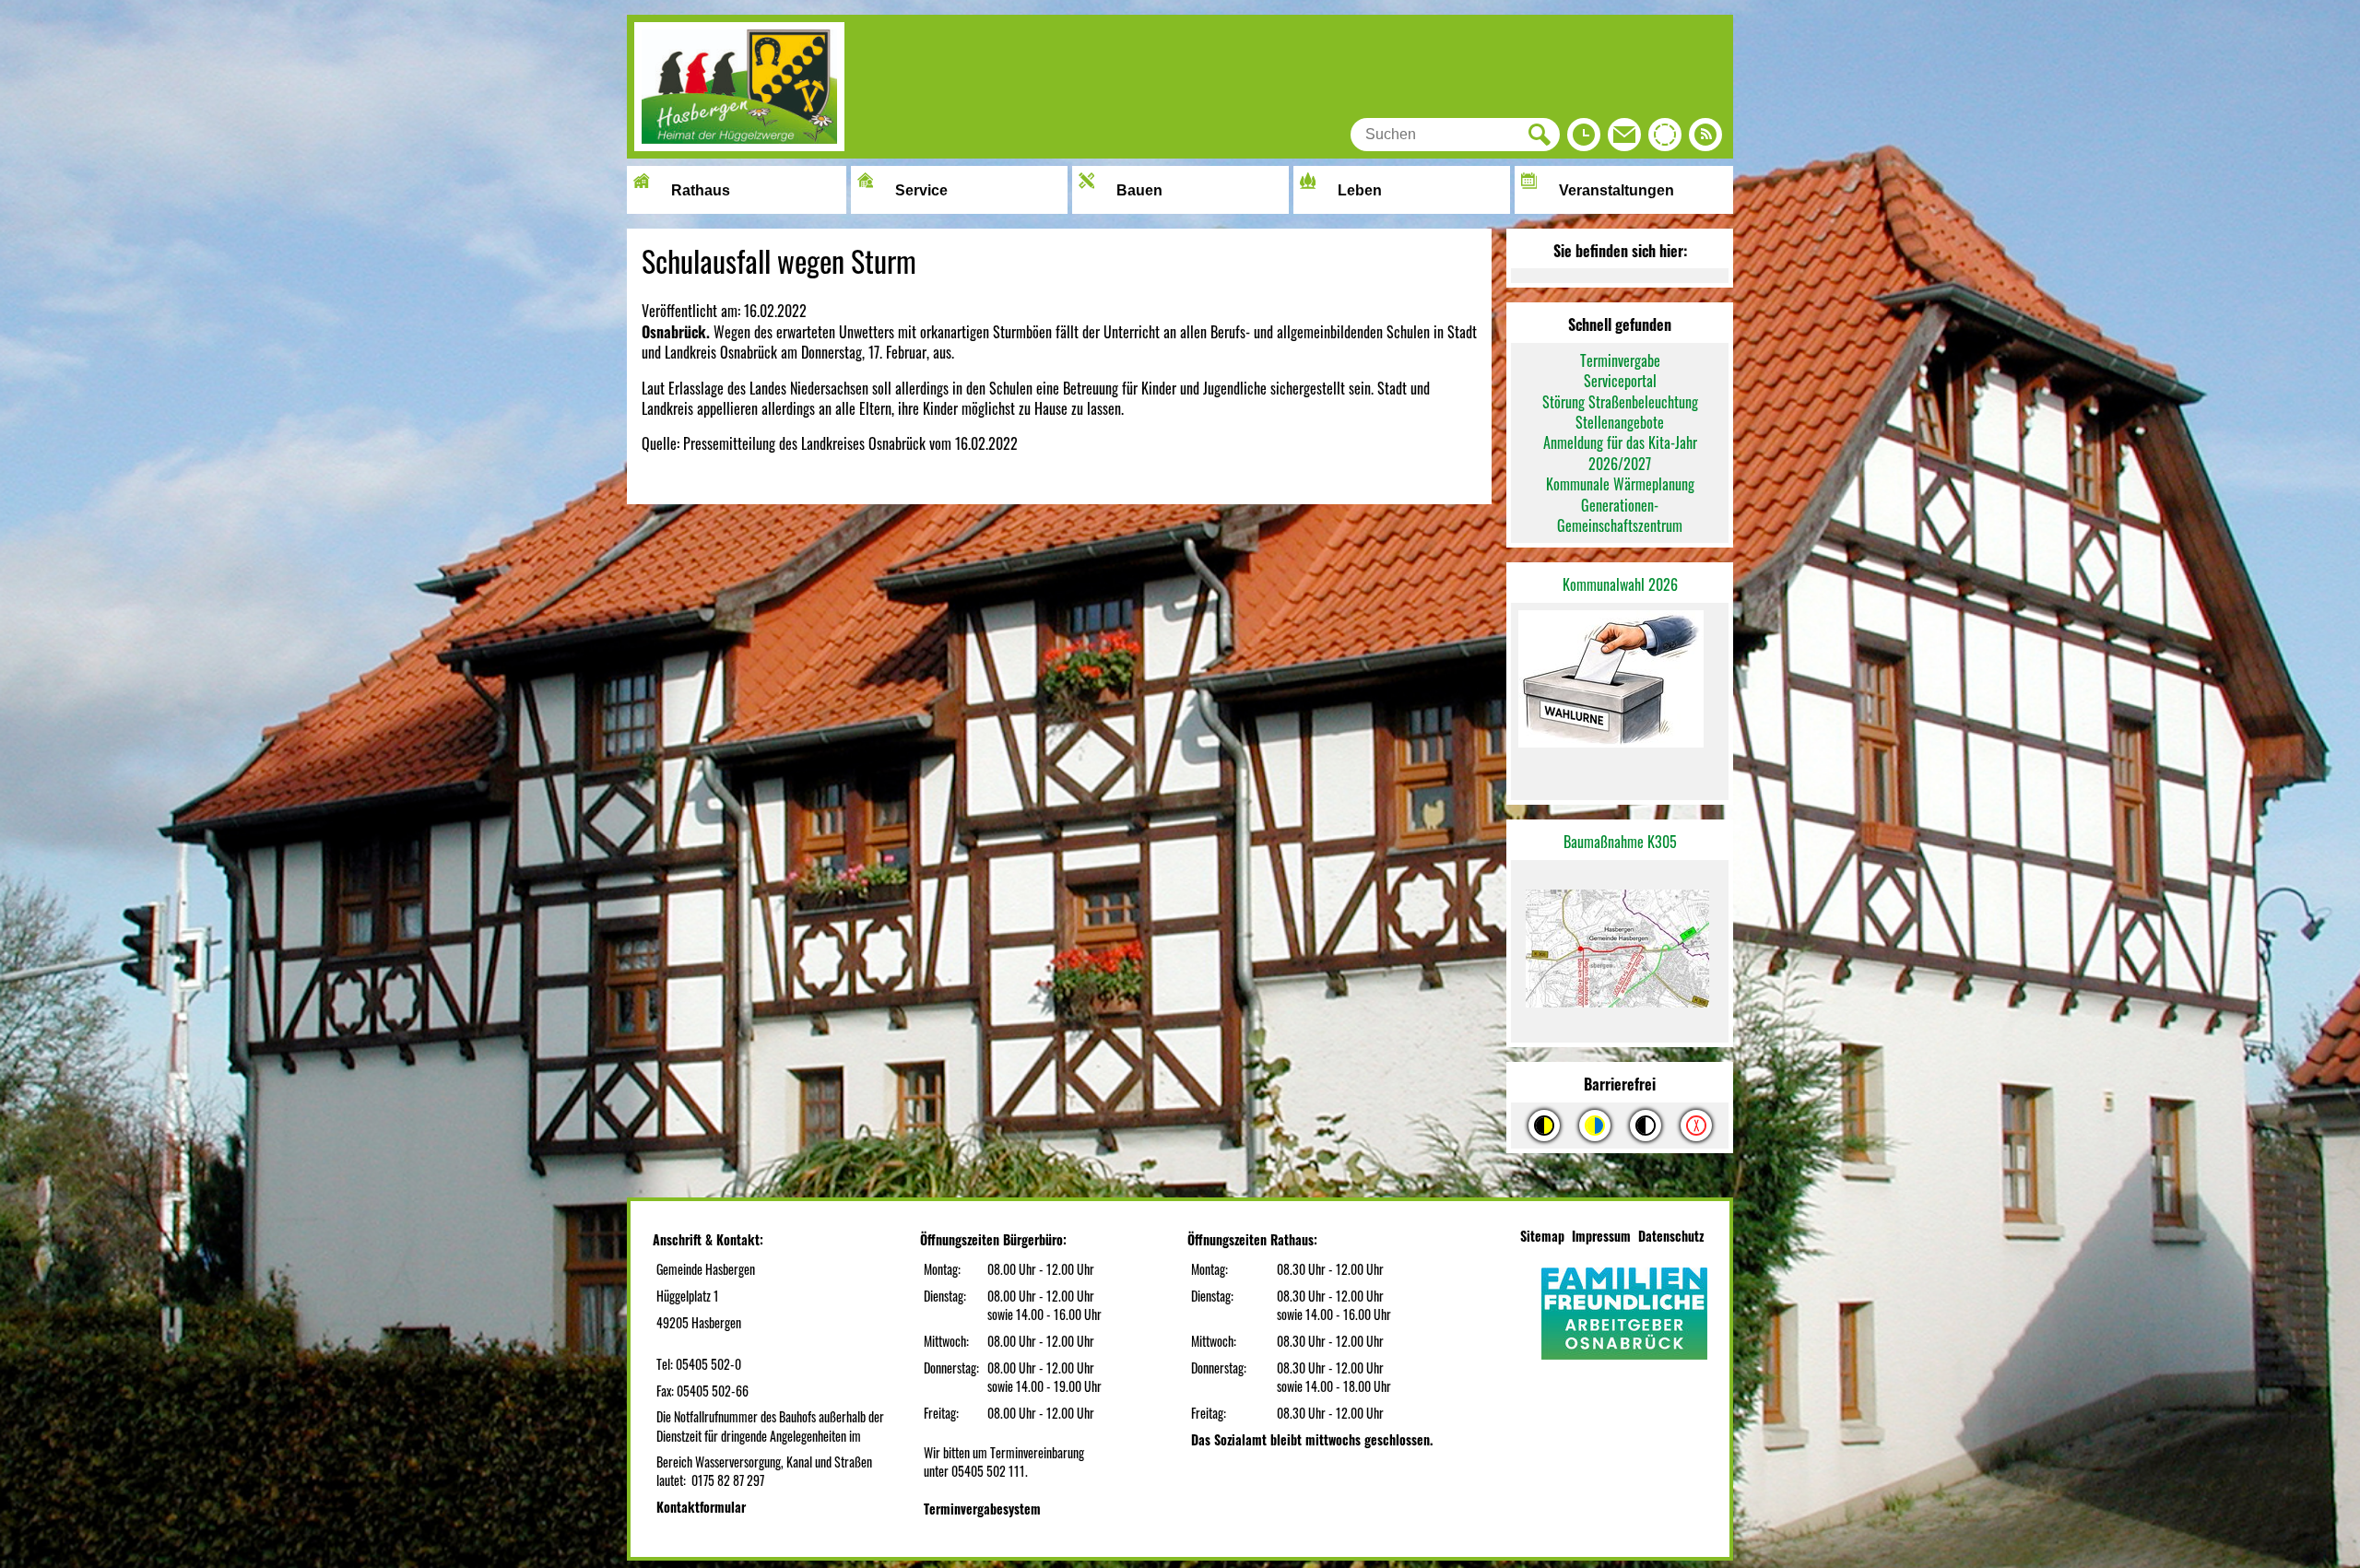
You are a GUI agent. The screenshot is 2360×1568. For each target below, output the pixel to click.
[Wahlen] (1620, 681)
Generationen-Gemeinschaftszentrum (1620, 515)
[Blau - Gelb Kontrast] (1595, 1126)
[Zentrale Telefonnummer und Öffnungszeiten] (1584, 139)
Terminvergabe (1620, 360)
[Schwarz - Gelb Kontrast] (1544, 1126)
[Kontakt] (1624, 139)
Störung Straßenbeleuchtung (1620, 402)
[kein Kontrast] (1696, 1126)
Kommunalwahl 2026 (1620, 584)
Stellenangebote (1620, 422)
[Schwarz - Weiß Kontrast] (1646, 1126)
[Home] (739, 145)
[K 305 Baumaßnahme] (1620, 952)
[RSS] (1705, 139)
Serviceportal (1620, 381)
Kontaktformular (701, 1507)
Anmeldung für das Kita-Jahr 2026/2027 (1620, 453)
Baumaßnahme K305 (1620, 842)
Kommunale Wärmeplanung (1620, 484)
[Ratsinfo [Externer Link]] (1665, 139)
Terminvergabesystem (982, 1509)
